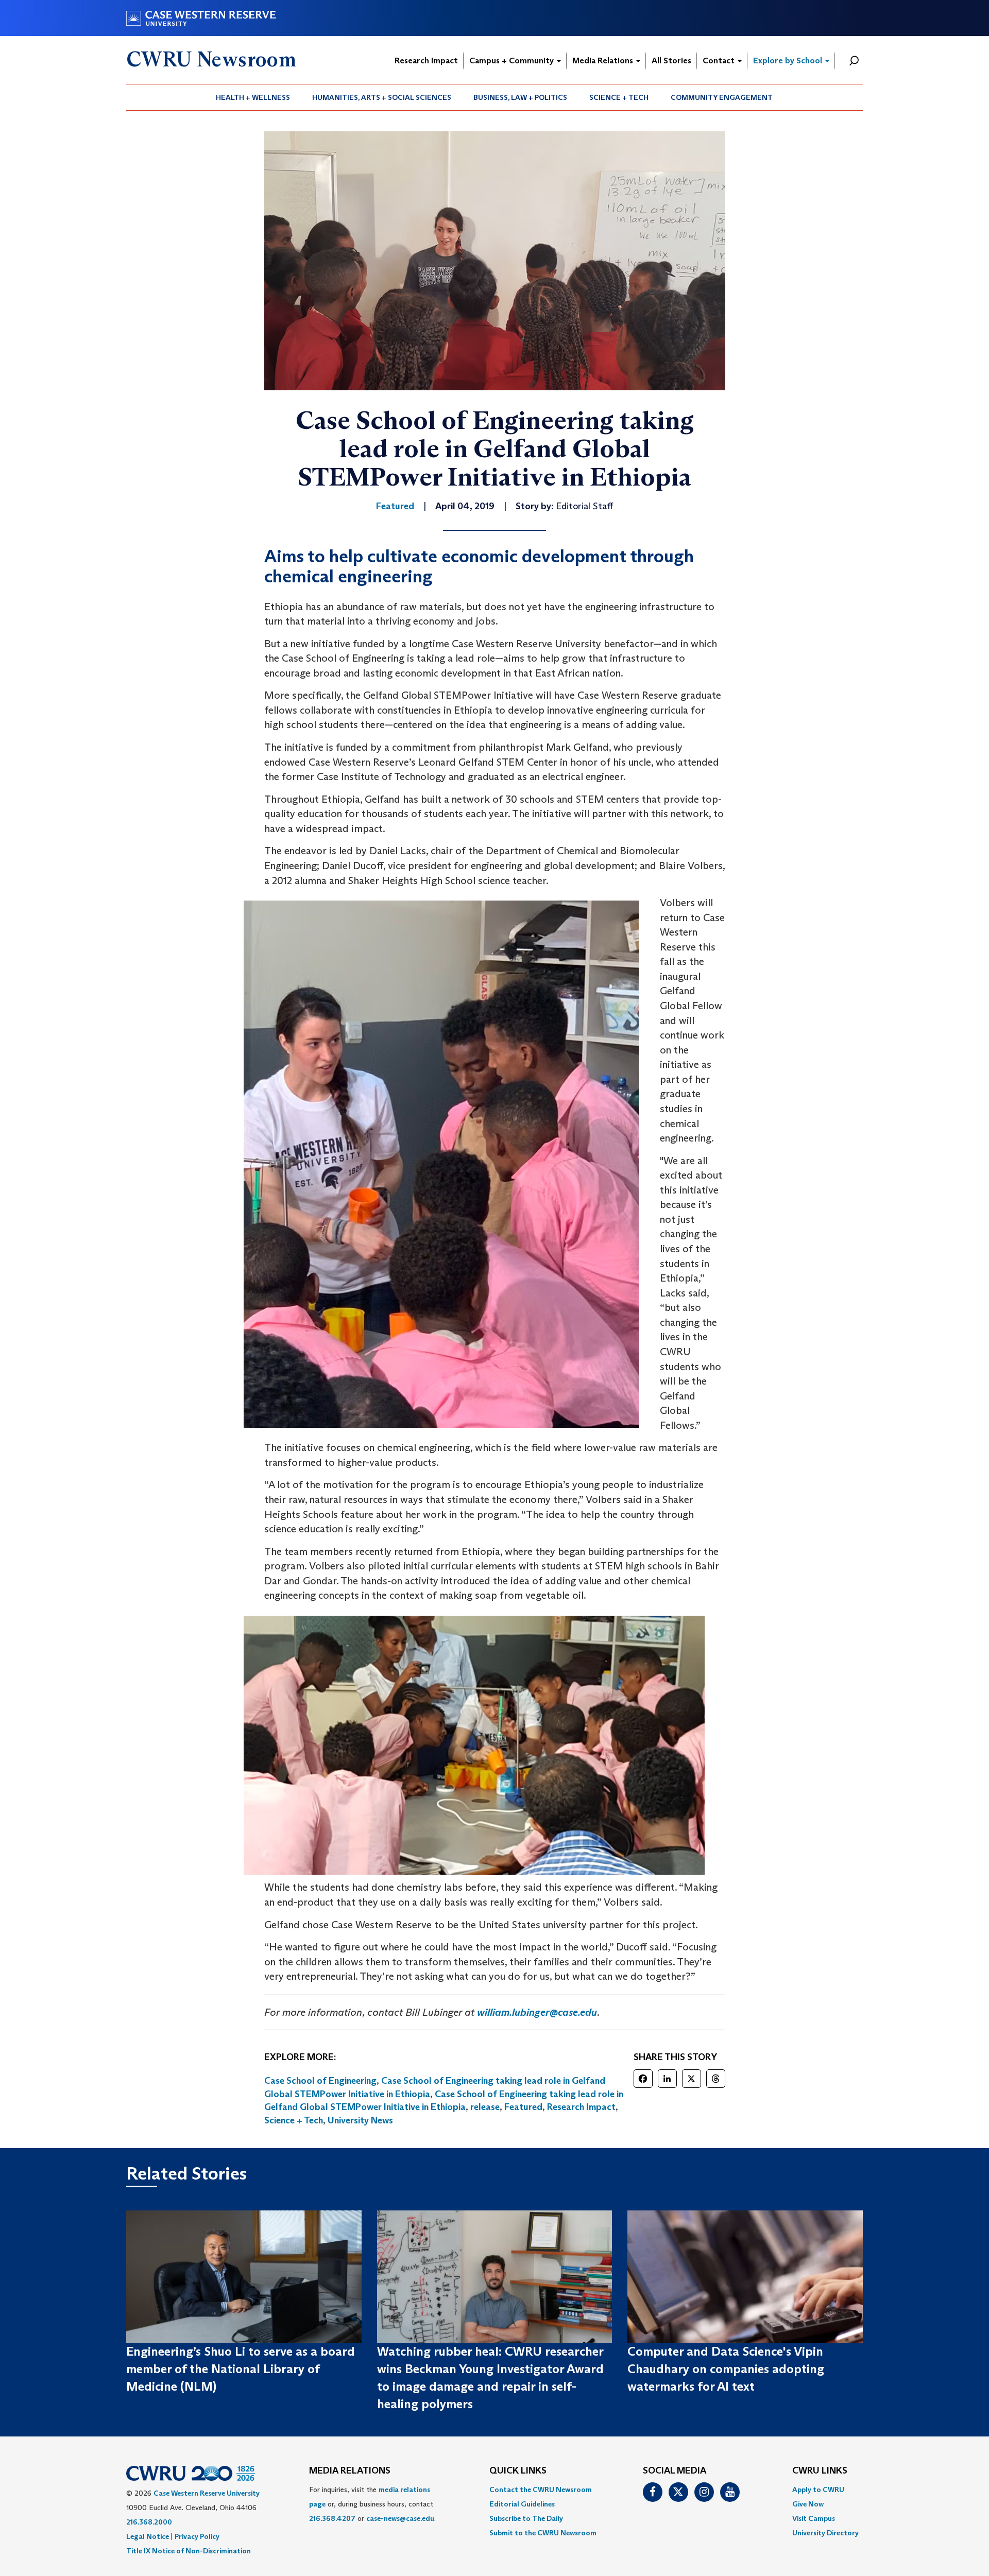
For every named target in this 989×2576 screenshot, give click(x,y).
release (485, 2107)
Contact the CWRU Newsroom (541, 2489)
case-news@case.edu (400, 2518)
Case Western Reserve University (207, 2493)
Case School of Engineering (320, 2081)
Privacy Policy (197, 2536)
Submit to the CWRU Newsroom (543, 2533)
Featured (523, 2107)
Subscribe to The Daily (526, 2518)
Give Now (808, 2504)
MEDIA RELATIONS (350, 2471)
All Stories (671, 60)
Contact (720, 60)
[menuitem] (253, 97)
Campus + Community (513, 60)
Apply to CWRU (818, 2489)
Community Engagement (722, 97)
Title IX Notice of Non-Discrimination (189, 2551)
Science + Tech (619, 97)
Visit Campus (814, 2518)
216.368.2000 (149, 2522)
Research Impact (426, 60)
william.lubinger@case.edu (537, 2012)
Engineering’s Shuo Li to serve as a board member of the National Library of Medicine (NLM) (241, 2369)
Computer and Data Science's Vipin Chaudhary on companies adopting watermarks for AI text (726, 2369)
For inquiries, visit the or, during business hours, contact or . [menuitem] (372, 2504)
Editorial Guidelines (522, 2504)
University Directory (825, 2533)
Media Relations (604, 60)
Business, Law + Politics (520, 97)
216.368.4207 (332, 2518)
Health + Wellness (253, 97)
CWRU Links (820, 2471)
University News (360, 2120)
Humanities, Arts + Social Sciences (382, 97)
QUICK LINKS (518, 2471)
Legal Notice (148, 2536)
